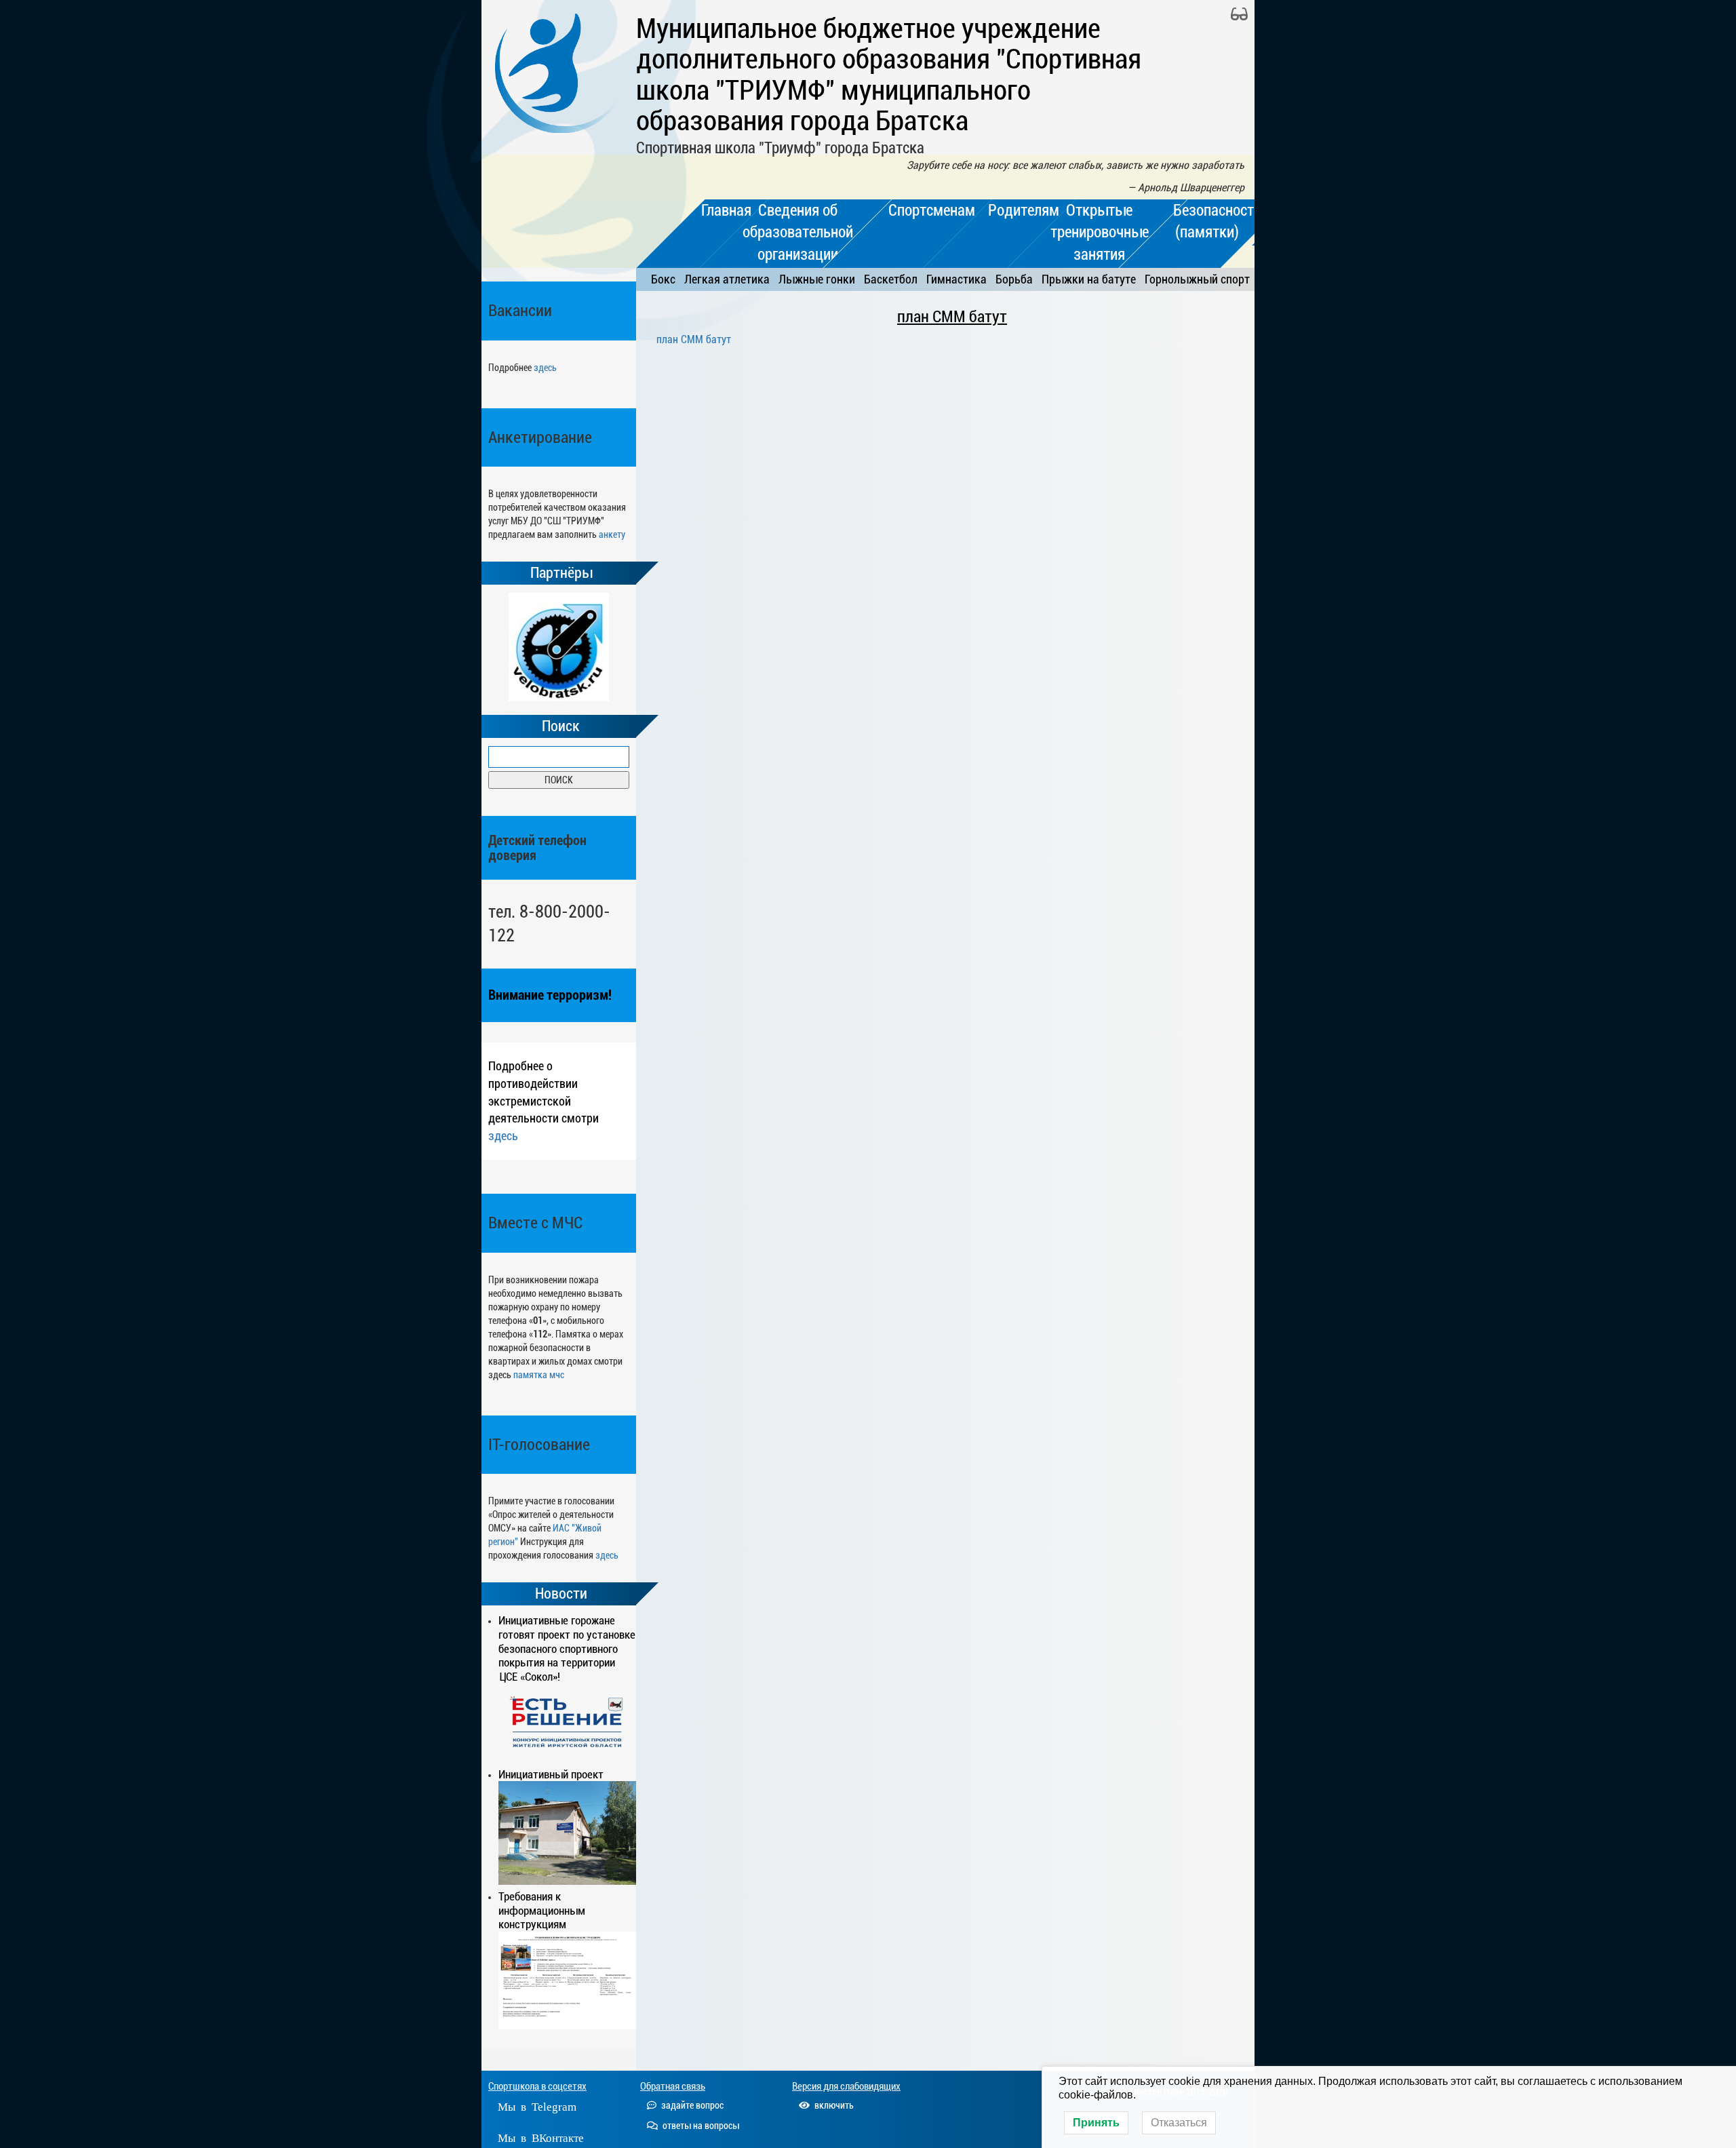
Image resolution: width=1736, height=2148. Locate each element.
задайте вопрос (691, 2105)
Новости (561, 1594)
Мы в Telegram (537, 2106)
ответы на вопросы (700, 2126)
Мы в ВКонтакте (541, 2137)
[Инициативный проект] (567, 1833)
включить (833, 2105)
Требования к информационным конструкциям (542, 1911)
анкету (612, 534)
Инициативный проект (551, 1774)
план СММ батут (952, 317)
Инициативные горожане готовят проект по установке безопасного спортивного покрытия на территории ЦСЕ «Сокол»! (567, 1648)
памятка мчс (539, 1375)
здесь (545, 368)
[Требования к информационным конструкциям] (567, 1980)
